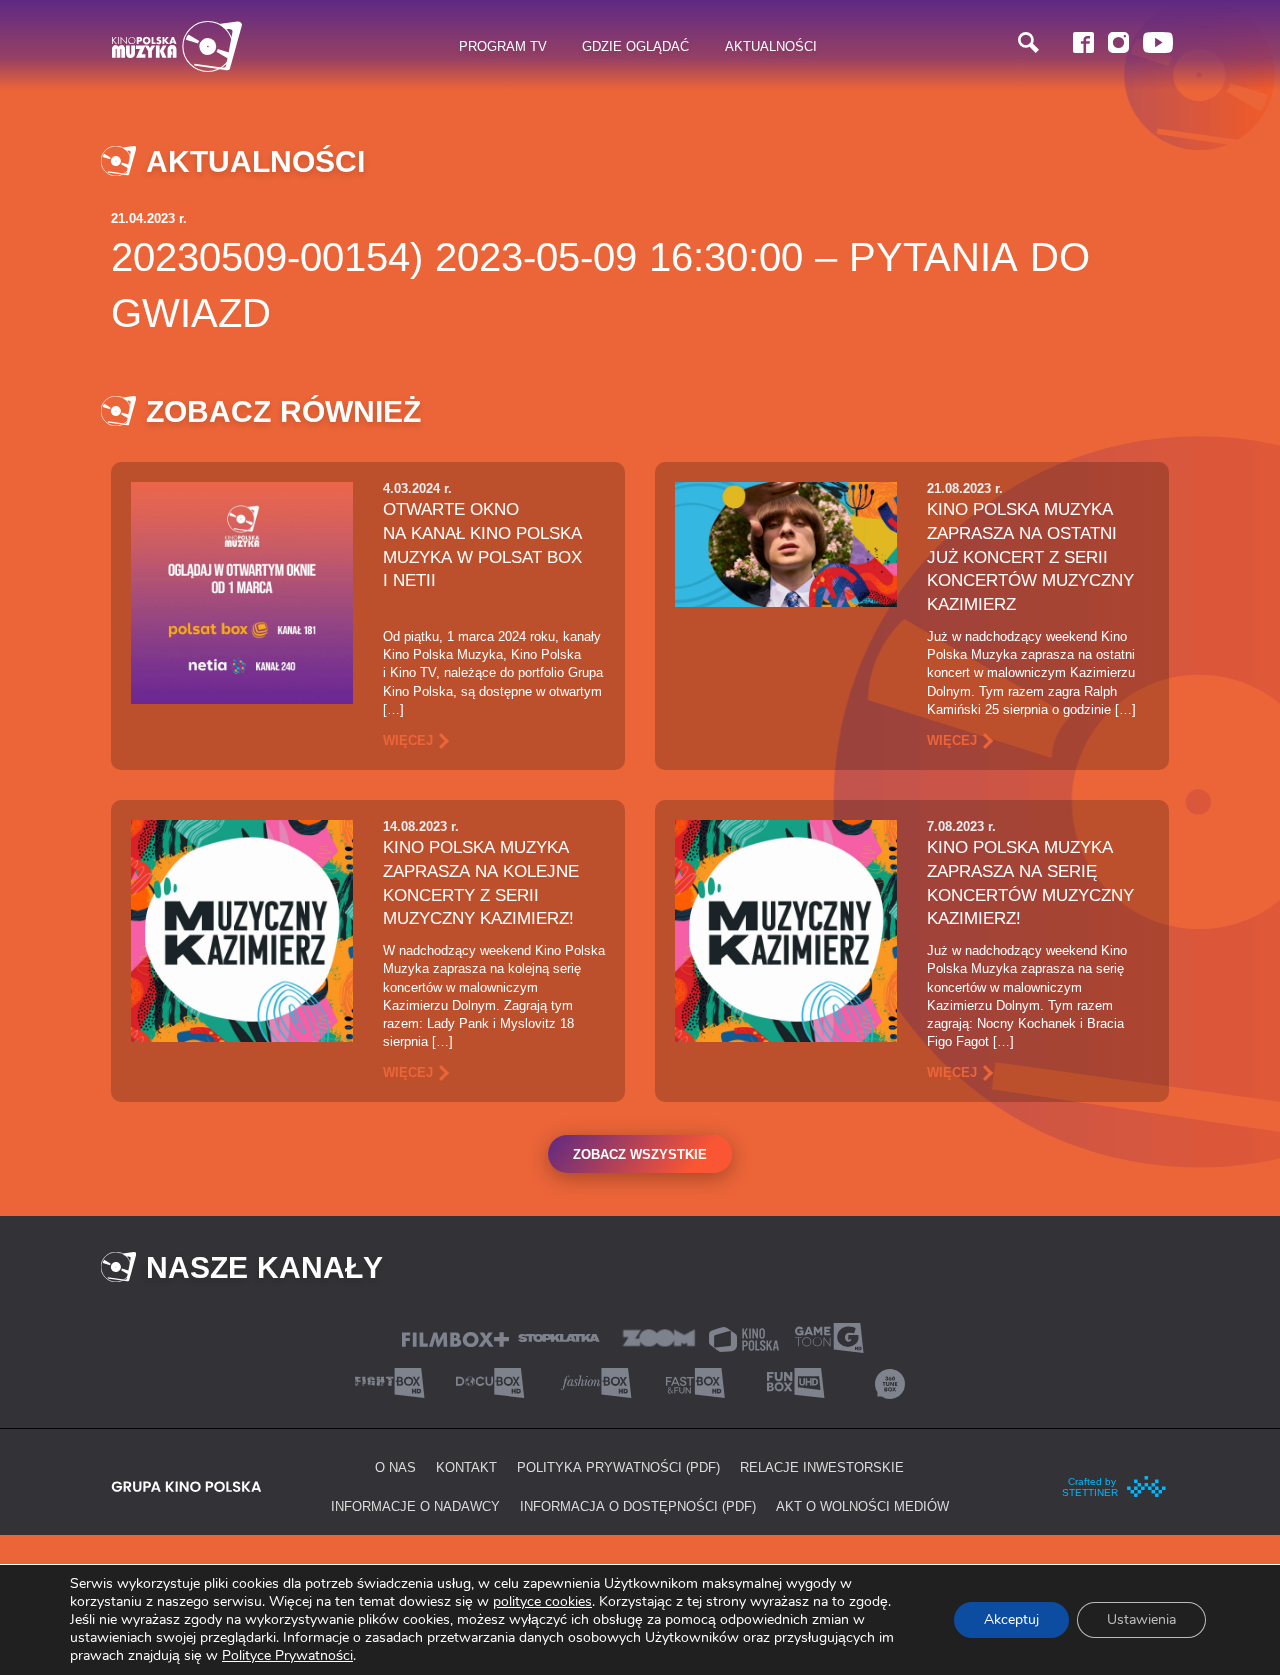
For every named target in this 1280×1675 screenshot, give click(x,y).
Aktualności (771, 46)
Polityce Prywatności (287, 1655)
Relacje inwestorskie (822, 1467)
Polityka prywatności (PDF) (618, 1467)
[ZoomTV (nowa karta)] (659, 1336)
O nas (395, 1467)
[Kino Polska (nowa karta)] (744, 1337)
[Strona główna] (177, 46)
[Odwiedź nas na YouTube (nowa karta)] (1158, 42)
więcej (408, 740)
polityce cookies (542, 1601)
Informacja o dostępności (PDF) (638, 1506)
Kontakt (466, 1467)
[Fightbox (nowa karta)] (390, 1381)
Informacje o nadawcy (415, 1506)
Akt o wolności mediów (862, 1506)
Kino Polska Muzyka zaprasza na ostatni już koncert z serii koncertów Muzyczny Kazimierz (1030, 556)
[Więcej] (242, 591)
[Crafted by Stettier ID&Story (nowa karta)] (1115, 1485)
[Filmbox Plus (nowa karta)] (455, 1337)
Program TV (503, 46)
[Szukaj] (1028, 42)
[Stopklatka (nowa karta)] (559, 1336)
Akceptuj (1011, 1619)
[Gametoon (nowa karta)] (829, 1336)
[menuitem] (503, 47)
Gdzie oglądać (635, 46)
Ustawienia (1141, 1619)
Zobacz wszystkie (640, 1154)
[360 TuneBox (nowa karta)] (890, 1381)
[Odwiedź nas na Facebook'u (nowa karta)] (1083, 42)
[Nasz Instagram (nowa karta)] (1118, 42)
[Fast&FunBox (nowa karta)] (690, 1381)
